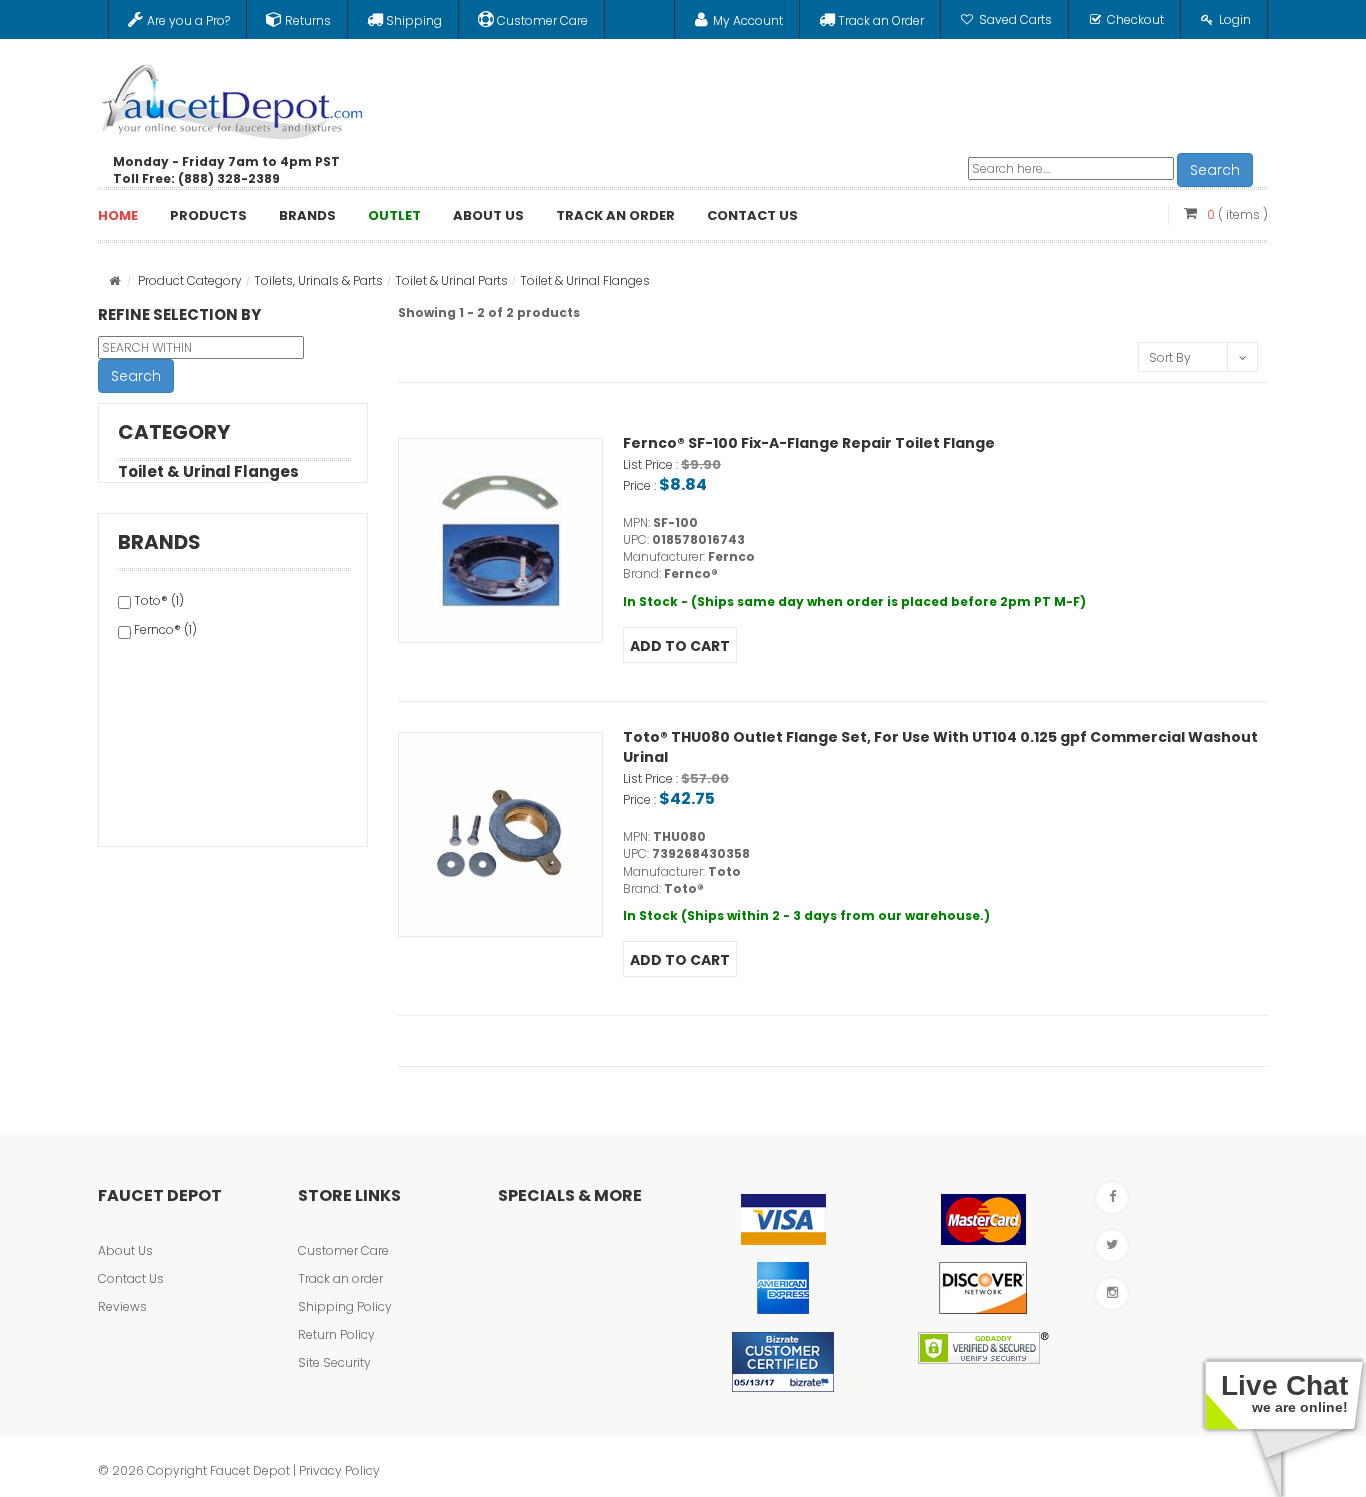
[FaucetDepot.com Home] (233, 97)
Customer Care (343, 1250)
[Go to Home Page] (114, 280)
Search (1215, 170)
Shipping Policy (345, 1306)
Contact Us (131, 1278)
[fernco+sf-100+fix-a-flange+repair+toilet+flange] (500, 540)
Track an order (340, 1278)
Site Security (334, 1362)
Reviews (122, 1306)
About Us (125, 1250)
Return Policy (336, 1334)
